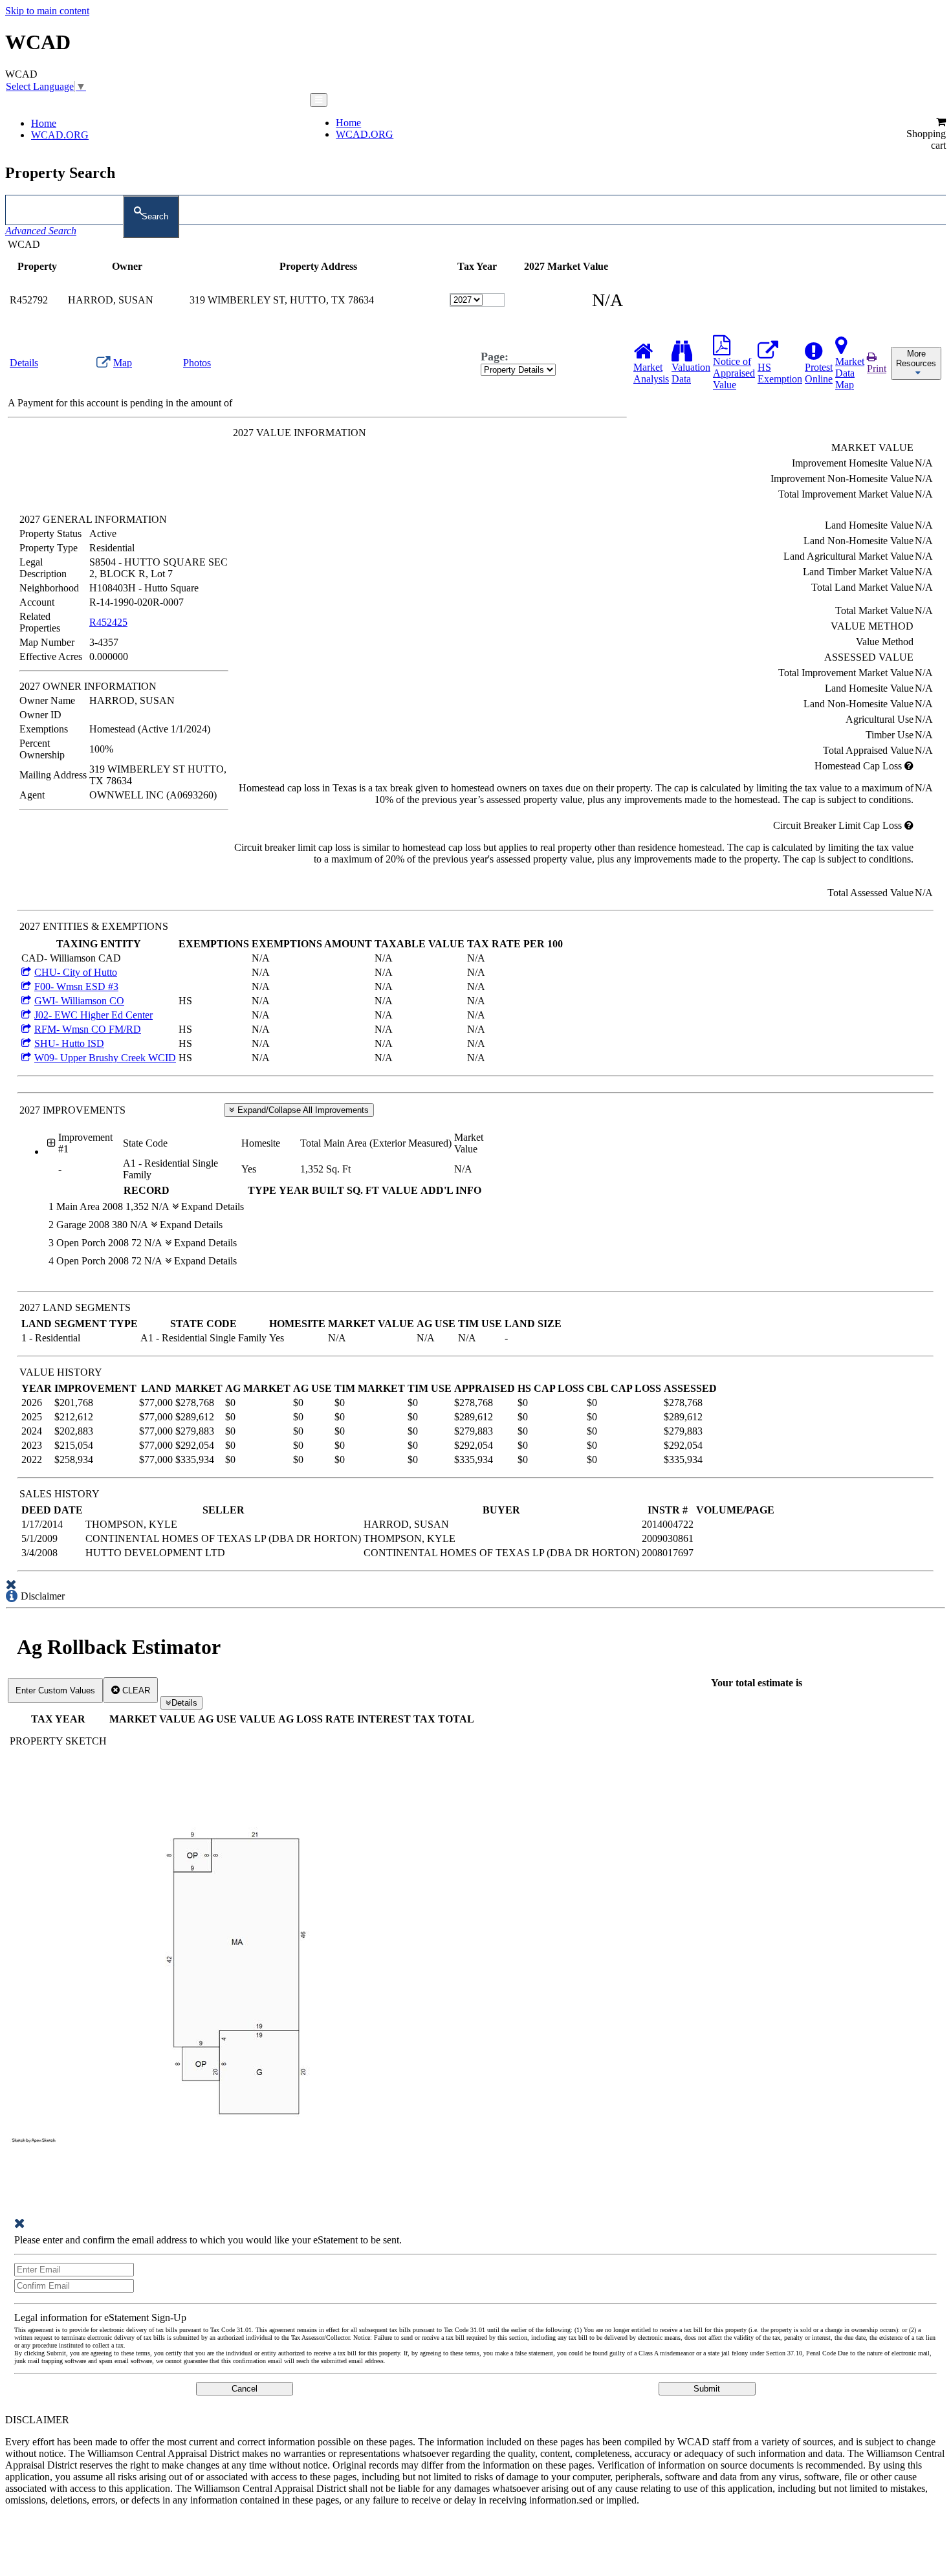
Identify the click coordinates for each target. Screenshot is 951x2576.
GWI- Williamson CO (79, 1001)
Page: (495, 357)
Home (44, 123)
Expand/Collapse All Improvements (302, 1110)
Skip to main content (47, 11)
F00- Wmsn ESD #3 (76, 986)
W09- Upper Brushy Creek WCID (105, 1058)
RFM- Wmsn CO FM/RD (88, 1029)
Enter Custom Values (55, 1690)
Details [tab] (24, 363)
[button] (925, 134)
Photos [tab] (197, 363)
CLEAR (135, 1690)
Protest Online (819, 373)
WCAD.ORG (60, 135)
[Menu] (319, 100)
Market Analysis (651, 373)
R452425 (108, 622)
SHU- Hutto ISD (69, 1043)
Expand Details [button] (211, 1206)
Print (877, 369)
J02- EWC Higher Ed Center (93, 1015)
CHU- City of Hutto (76, 972)
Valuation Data (691, 373)
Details (184, 1703)
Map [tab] (123, 363)
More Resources (916, 358)
